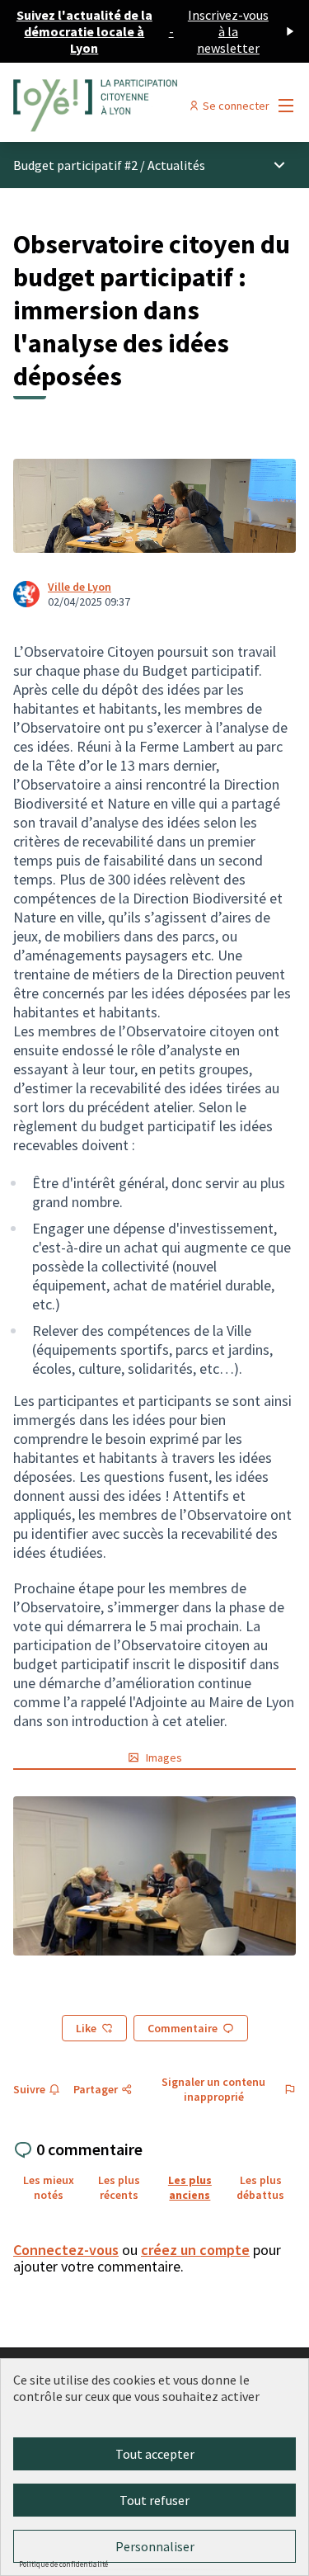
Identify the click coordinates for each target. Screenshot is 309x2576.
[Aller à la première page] (117, 106)
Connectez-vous (66, 2250)
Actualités (176, 165)
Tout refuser (154, 2500)
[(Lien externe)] (154, 1876)
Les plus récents (119, 2187)
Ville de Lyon (80, 587)
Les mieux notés (49, 2187)
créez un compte (195, 2250)
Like (86, 2028)
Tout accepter (155, 2454)
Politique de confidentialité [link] (63, 2564)
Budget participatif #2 (75, 165)
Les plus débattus (260, 2187)
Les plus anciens (190, 2187)
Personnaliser (155, 2546)
